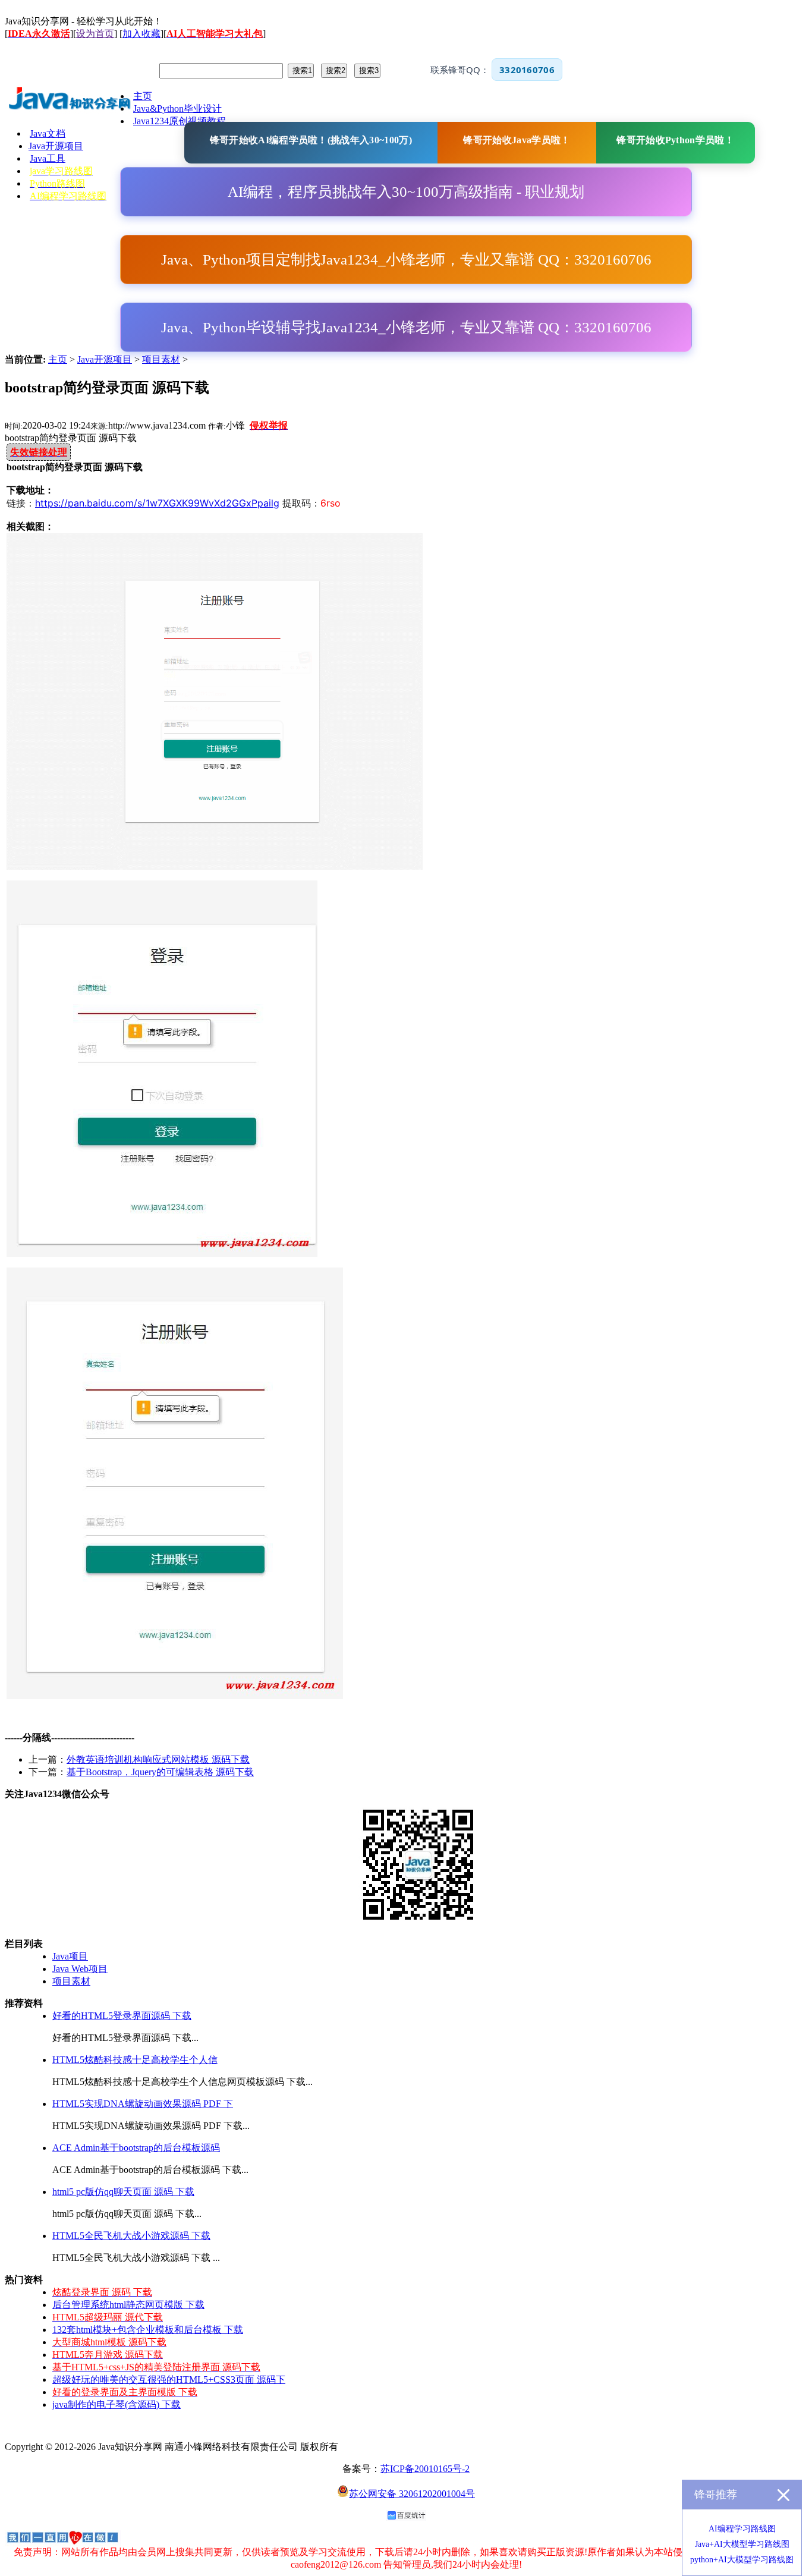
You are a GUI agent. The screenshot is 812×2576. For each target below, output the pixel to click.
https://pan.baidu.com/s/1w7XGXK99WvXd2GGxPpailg (157, 503)
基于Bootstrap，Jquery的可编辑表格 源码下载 (160, 1772)
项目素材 (161, 359)
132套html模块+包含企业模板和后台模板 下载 (148, 2330)
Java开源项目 (105, 359)
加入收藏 (141, 34)
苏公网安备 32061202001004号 (412, 2494)
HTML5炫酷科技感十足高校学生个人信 (135, 2060)
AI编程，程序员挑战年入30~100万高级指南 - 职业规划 (406, 192)
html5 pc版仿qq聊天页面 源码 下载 (123, 2192)
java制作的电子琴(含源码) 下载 (117, 2404)
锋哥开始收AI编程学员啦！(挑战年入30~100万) (311, 140)
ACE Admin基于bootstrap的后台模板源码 (136, 2148)
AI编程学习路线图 (742, 2529)
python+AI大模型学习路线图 (742, 2560)
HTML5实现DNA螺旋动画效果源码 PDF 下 (143, 2104)
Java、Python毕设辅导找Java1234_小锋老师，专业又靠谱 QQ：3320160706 (406, 327)
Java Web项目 (80, 1969)
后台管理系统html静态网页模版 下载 (128, 2305)
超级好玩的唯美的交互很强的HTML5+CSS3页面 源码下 (169, 2380)
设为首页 (95, 34)
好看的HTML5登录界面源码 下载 (122, 2016)
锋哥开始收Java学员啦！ (517, 140)
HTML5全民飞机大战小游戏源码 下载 (131, 2236)
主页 (58, 359)
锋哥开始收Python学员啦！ (675, 140)
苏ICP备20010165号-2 (425, 2469)
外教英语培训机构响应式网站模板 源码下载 (158, 1759)
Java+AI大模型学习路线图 (742, 2544)
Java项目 (70, 1956)
